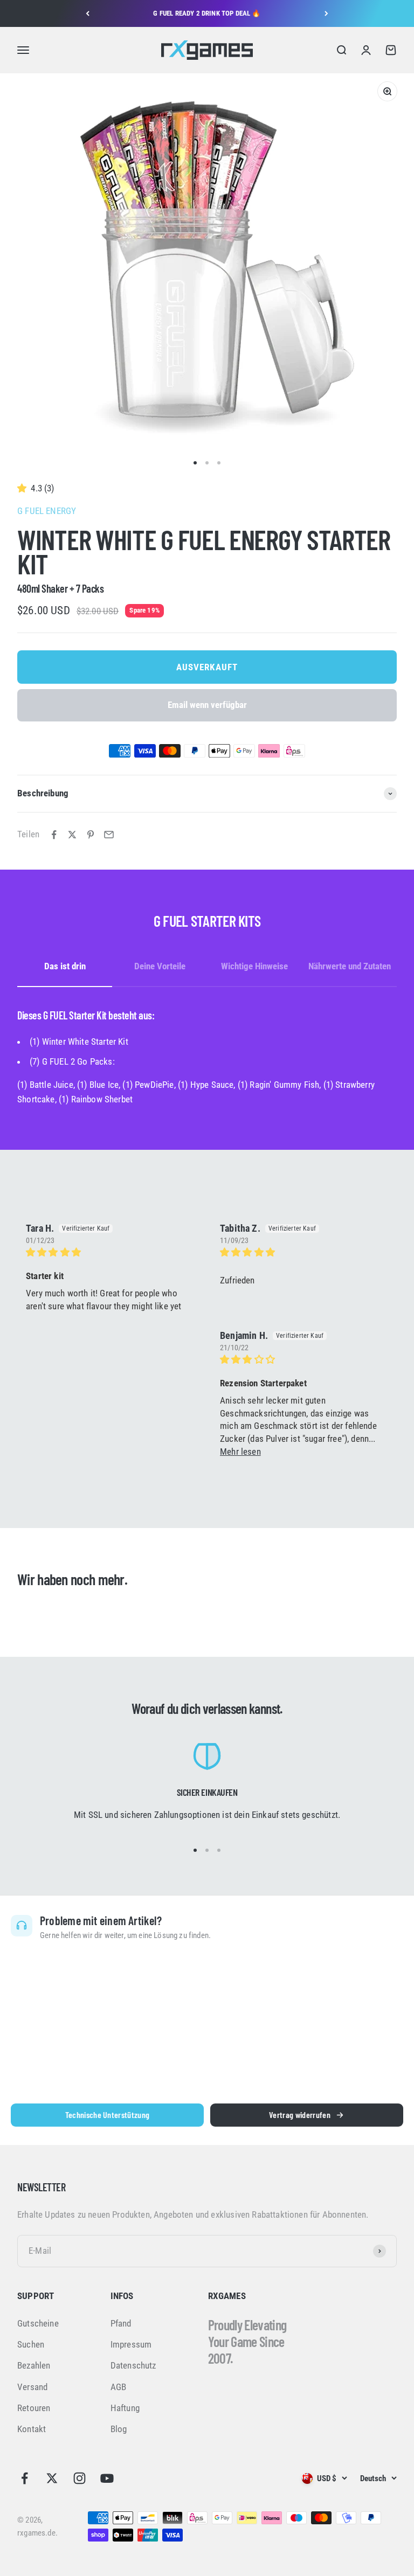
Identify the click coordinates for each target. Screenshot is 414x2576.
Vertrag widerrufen (300, 2115)
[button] (24, 488)
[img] (110, 1252)
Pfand (121, 2323)
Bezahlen (34, 2365)
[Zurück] (88, 13)
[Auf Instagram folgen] (80, 2478)
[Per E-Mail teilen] (109, 835)
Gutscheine (38, 2323)
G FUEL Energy (47, 511)
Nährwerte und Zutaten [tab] (350, 966)
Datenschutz (133, 2365)
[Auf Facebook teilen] (54, 835)
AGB (119, 2387)
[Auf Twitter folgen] (52, 2478)
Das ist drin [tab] (65, 966)
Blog (119, 2429)
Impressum (131, 2344)
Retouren (34, 2408)
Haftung (125, 2408)
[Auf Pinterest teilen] (91, 835)
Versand (32, 2387)
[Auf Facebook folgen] (25, 2478)
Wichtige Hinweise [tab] (254, 966)
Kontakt (32, 2429)
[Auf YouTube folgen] (107, 2478)
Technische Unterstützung (108, 2115)
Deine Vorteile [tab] (160, 966)
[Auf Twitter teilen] (72, 835)
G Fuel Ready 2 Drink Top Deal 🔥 (207, 13)
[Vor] (326, 13)
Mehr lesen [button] (240, 1452)
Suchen (31, 2344)
